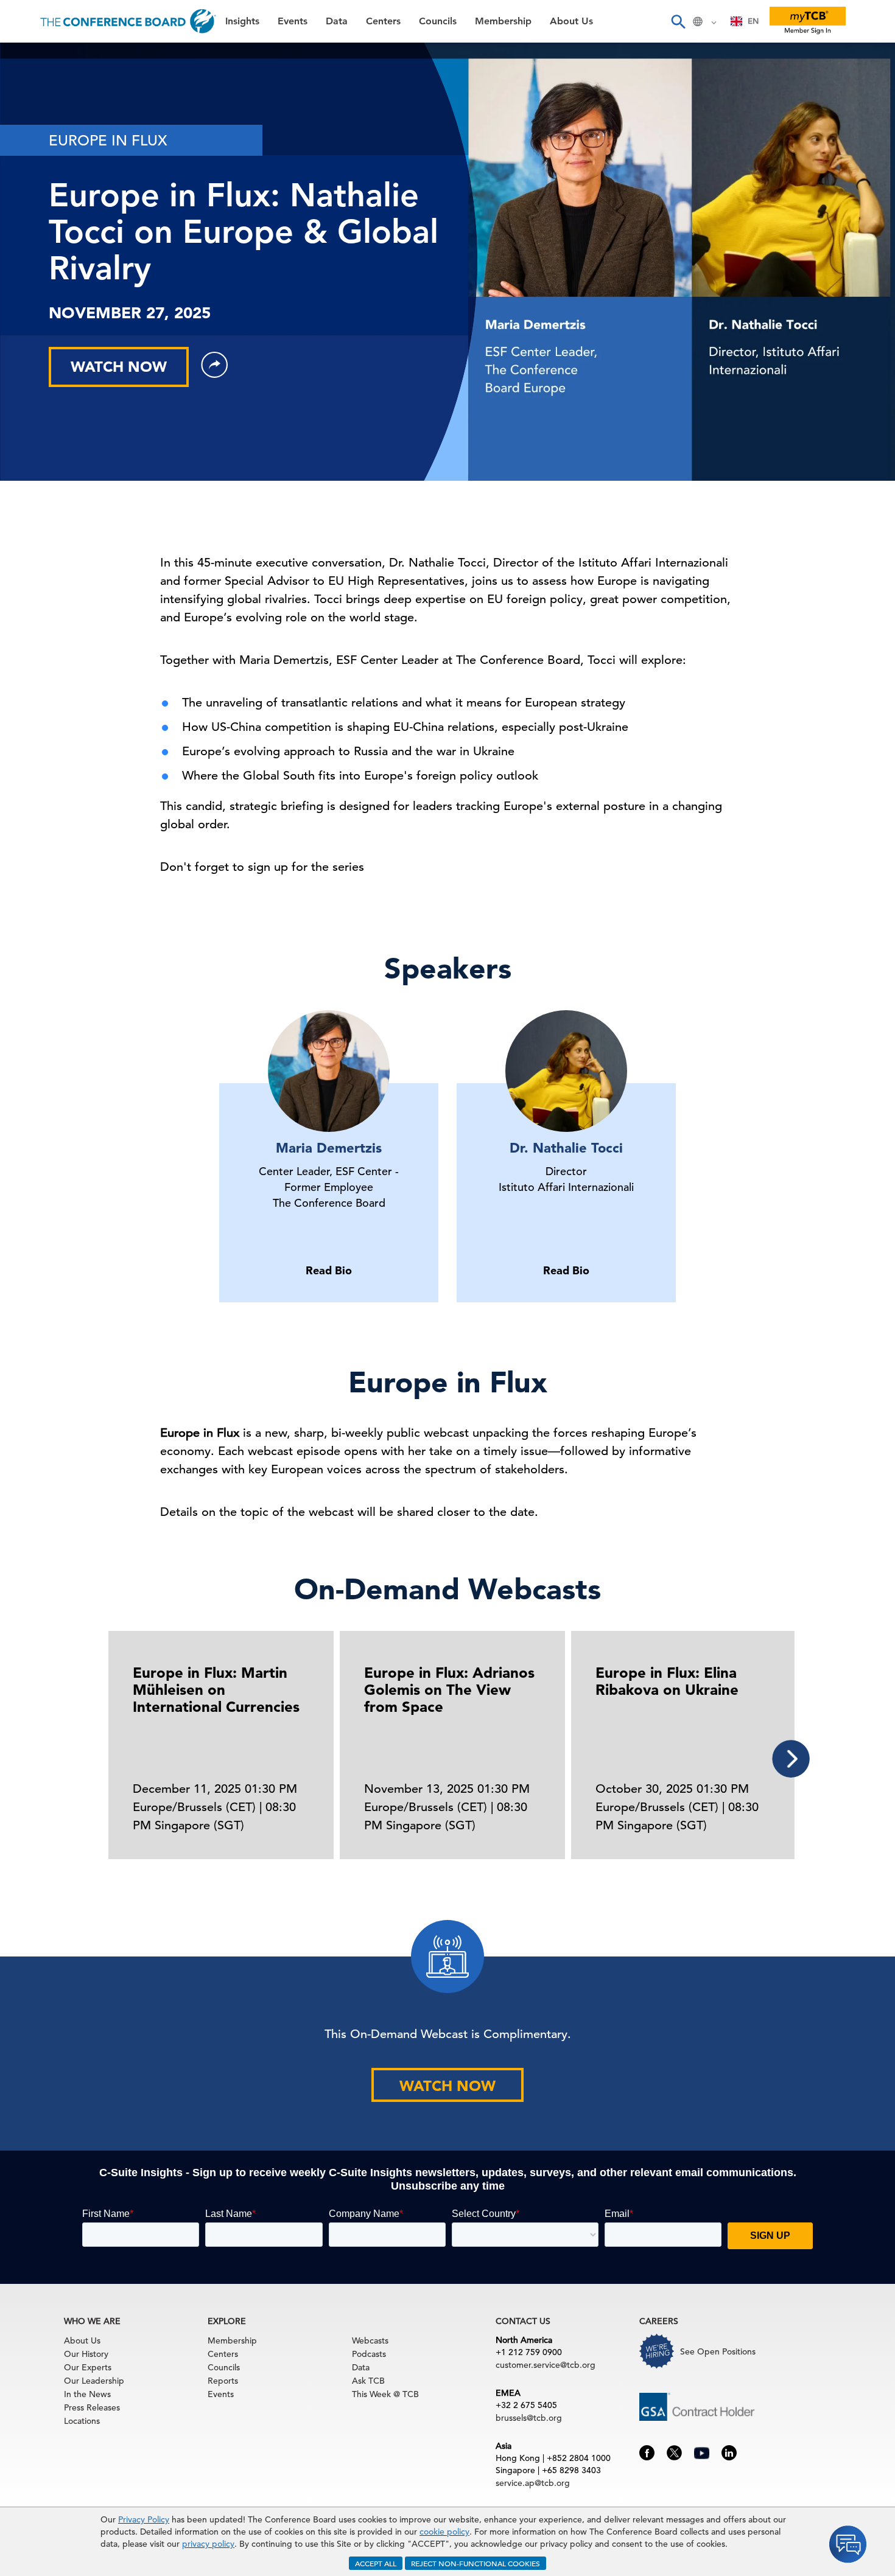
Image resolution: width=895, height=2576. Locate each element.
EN (753, 21)
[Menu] (22, 21)
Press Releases (92, 2407)
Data (24, 120)
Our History (86, 2354)
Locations (82, 2421)
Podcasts (369, 2354)
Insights (31, 58)
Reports (223, 2381)
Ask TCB (368, 2381)
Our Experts (88, 2367)
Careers (32, 275)
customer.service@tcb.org (546, 2365)
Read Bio (329, 1270)
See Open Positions (718, 2351)
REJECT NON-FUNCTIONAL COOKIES (476, 2563)
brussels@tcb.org (529, 2418)
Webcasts (370, 2340)
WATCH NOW (119, 367)
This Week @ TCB (55, 306)
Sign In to (59, 336)
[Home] (128, 21)
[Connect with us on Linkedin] (729, 2452)
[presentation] (791, 1759)
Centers (32, 151)
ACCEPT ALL (376, 2563)
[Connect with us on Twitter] (674, 2452)
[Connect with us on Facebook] (647, 2452)
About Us (36, 244)
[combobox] (745, 21)
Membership (43, 213)
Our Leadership (94, 2381)
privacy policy (208, 2544)
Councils (33, 182)
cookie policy (444, 2532)
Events (29, 89)
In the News (87, 2394)
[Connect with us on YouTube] (702, 2451)
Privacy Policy (144, 2519)
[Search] (678, 21)
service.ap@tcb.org (533, 2483)
